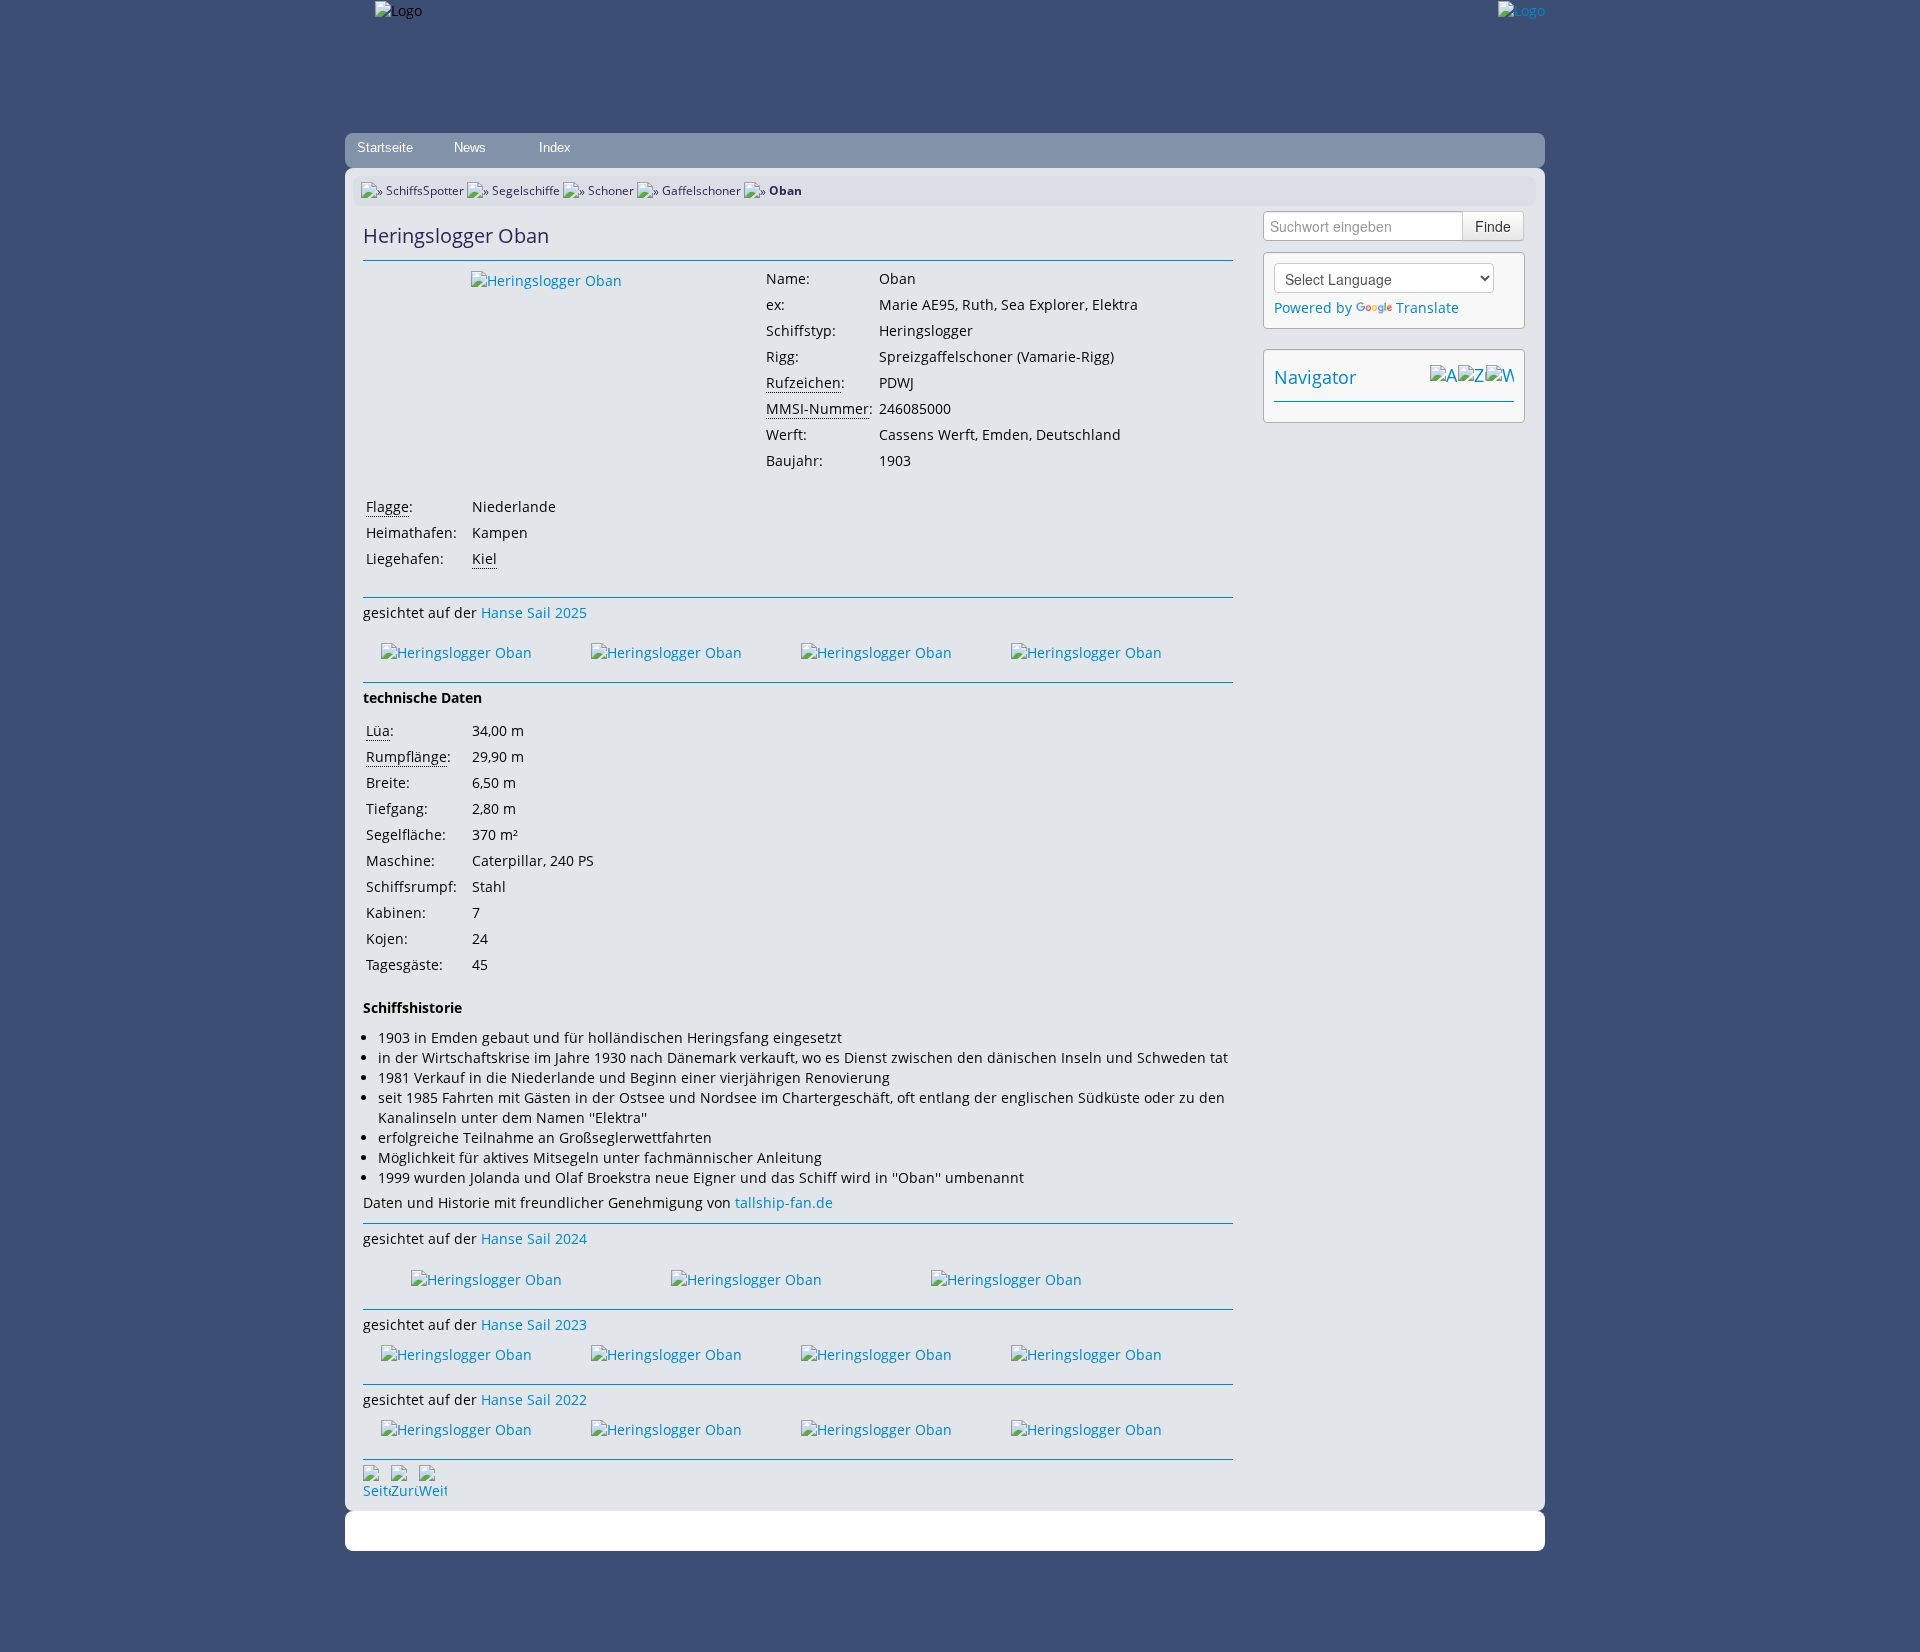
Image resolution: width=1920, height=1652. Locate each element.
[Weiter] (433, 1479)
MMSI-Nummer (817, 408)
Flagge (387, 506)
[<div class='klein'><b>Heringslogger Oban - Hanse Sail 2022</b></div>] (456, 1428)
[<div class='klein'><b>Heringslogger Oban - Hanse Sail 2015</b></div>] (546, 279)
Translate (1427, 307)
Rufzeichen (803, 382)
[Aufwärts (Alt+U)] (1444, 377)
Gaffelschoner (701, 190)
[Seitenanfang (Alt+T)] (377, 1479)
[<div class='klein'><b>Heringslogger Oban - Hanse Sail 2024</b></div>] (486, 1277)
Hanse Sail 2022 (534, 1399)
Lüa (378, 730)
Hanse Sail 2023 (534, 1324)
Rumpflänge (406, 756)
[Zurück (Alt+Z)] (1472, 377)
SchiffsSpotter (425, 190)
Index (555, 147)
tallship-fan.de (784, 1202)
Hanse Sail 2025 (534, 612)
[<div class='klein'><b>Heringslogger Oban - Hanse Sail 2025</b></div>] (456, 651)
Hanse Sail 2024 (534, 1238)
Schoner (611, 190)
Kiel (484, 558)
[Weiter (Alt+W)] (1500, 377)
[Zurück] (405, 1479)
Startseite (385, 147)
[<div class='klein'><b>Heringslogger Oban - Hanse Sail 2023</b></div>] (456, 1353)
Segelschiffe (526, 190)
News (470, 147)
